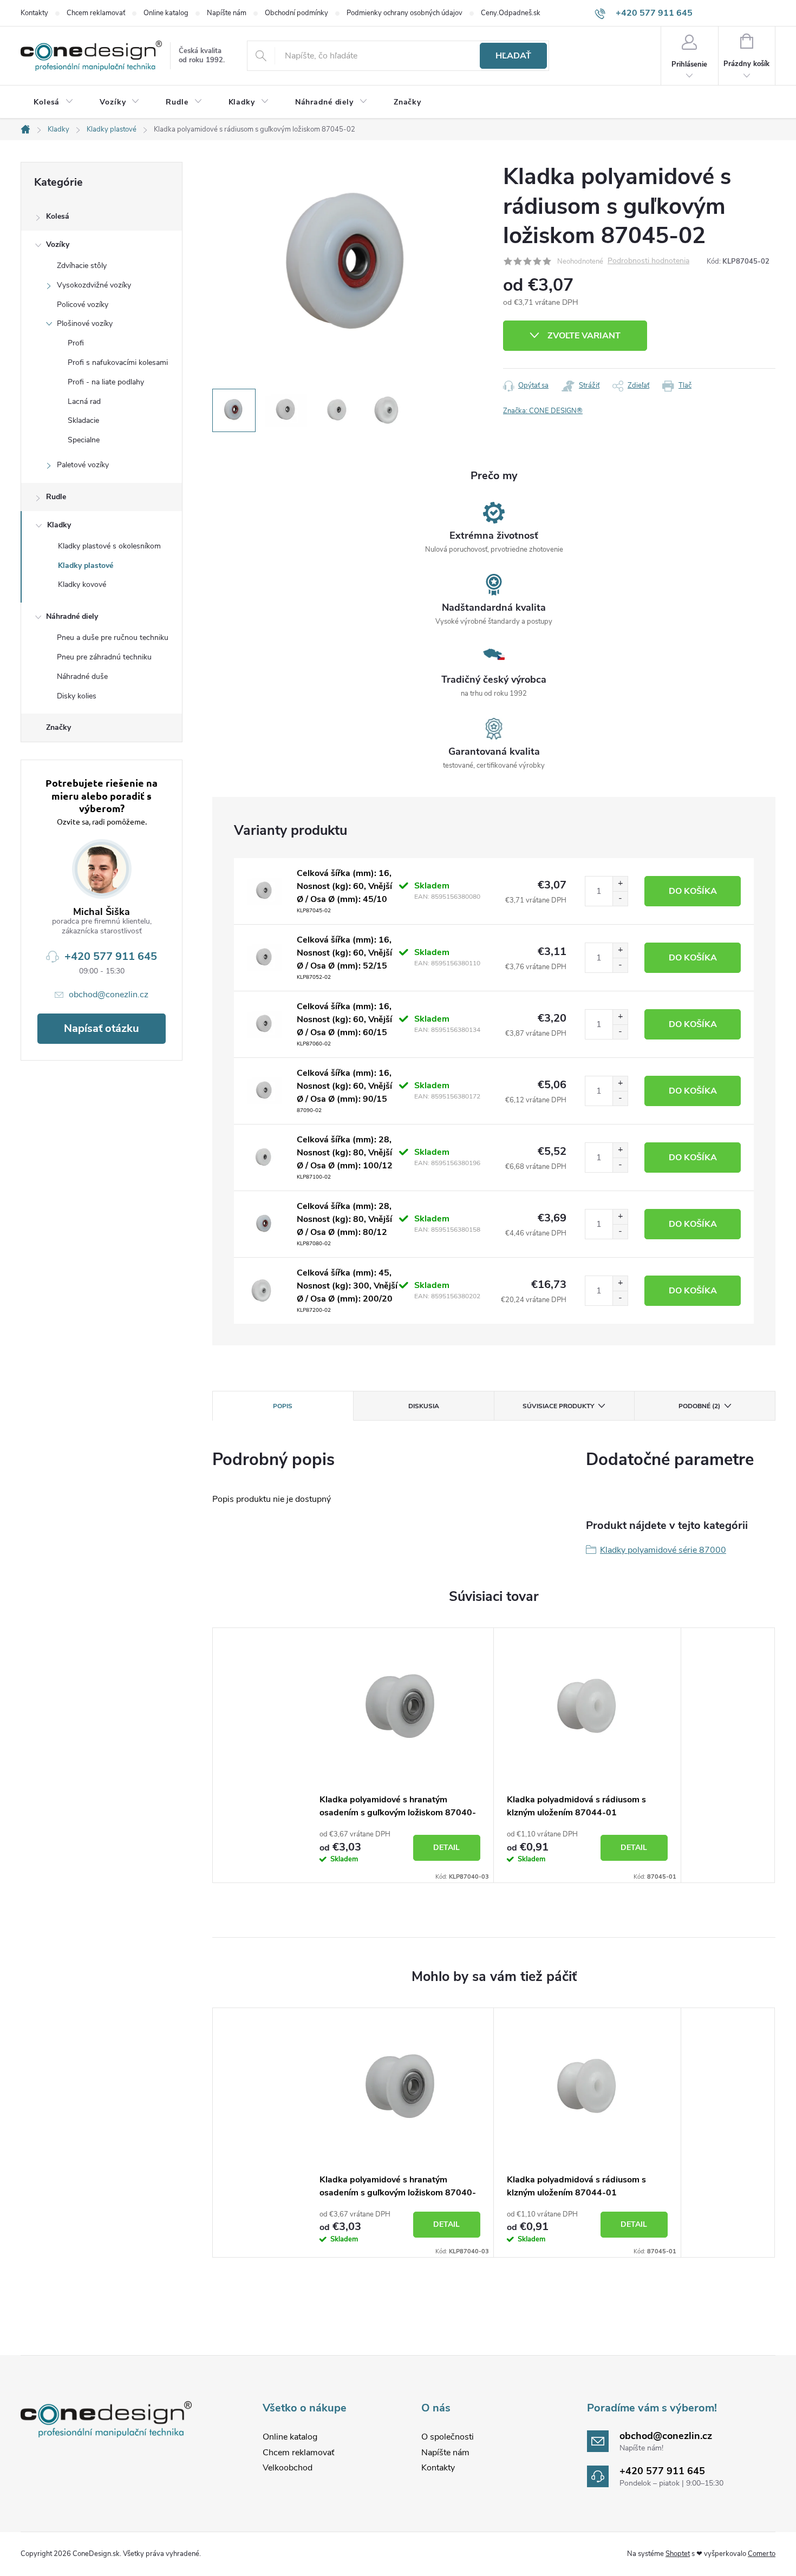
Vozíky (58, 244)
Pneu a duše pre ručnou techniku (113, 638)
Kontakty (34, 13)
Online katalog (166, 13)
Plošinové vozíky (85, 323)
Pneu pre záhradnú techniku (104, 657)
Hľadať (513, 56)
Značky (58, 727)
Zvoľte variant (584, 336)
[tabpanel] (400, 1755)
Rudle (56, 497)
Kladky (59, 525)
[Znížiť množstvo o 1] (620, 898)
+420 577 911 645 (111, 956)
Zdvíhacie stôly (82, 266)
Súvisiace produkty (558, 1406)
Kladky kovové (82, 584)
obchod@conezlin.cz (109, 995)
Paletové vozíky (83, 465)
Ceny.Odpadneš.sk (511, 13)
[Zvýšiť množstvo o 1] (620, 884)
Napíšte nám (227, 13)
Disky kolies (77, 696)
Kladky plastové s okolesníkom (109, 546)
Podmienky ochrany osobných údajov (404, 13)
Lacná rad (84, 401)
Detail (446, 1848)
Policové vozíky (83, 305)
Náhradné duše (82, 676)
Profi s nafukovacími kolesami (118, 362)
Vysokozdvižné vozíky (94, 285)
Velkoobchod (288, 2468)
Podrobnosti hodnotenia (648, 261)
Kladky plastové (86, 565)
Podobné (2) (699, 1406)
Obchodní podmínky (296, 13)
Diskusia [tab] (424, 1406)
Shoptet (678, 2554)
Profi (76, 343)
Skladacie (83, 420)
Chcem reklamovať (96, 13)
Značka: (543, 411)
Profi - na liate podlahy (106, 382)
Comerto (762, 2554)
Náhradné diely (72, 616)
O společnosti (448, 2437)
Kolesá (58, 216)
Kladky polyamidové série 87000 (663, 1550)
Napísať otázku (102, 1028)
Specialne (84, 440)
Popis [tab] (283, 1406)
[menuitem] (54, 102)
